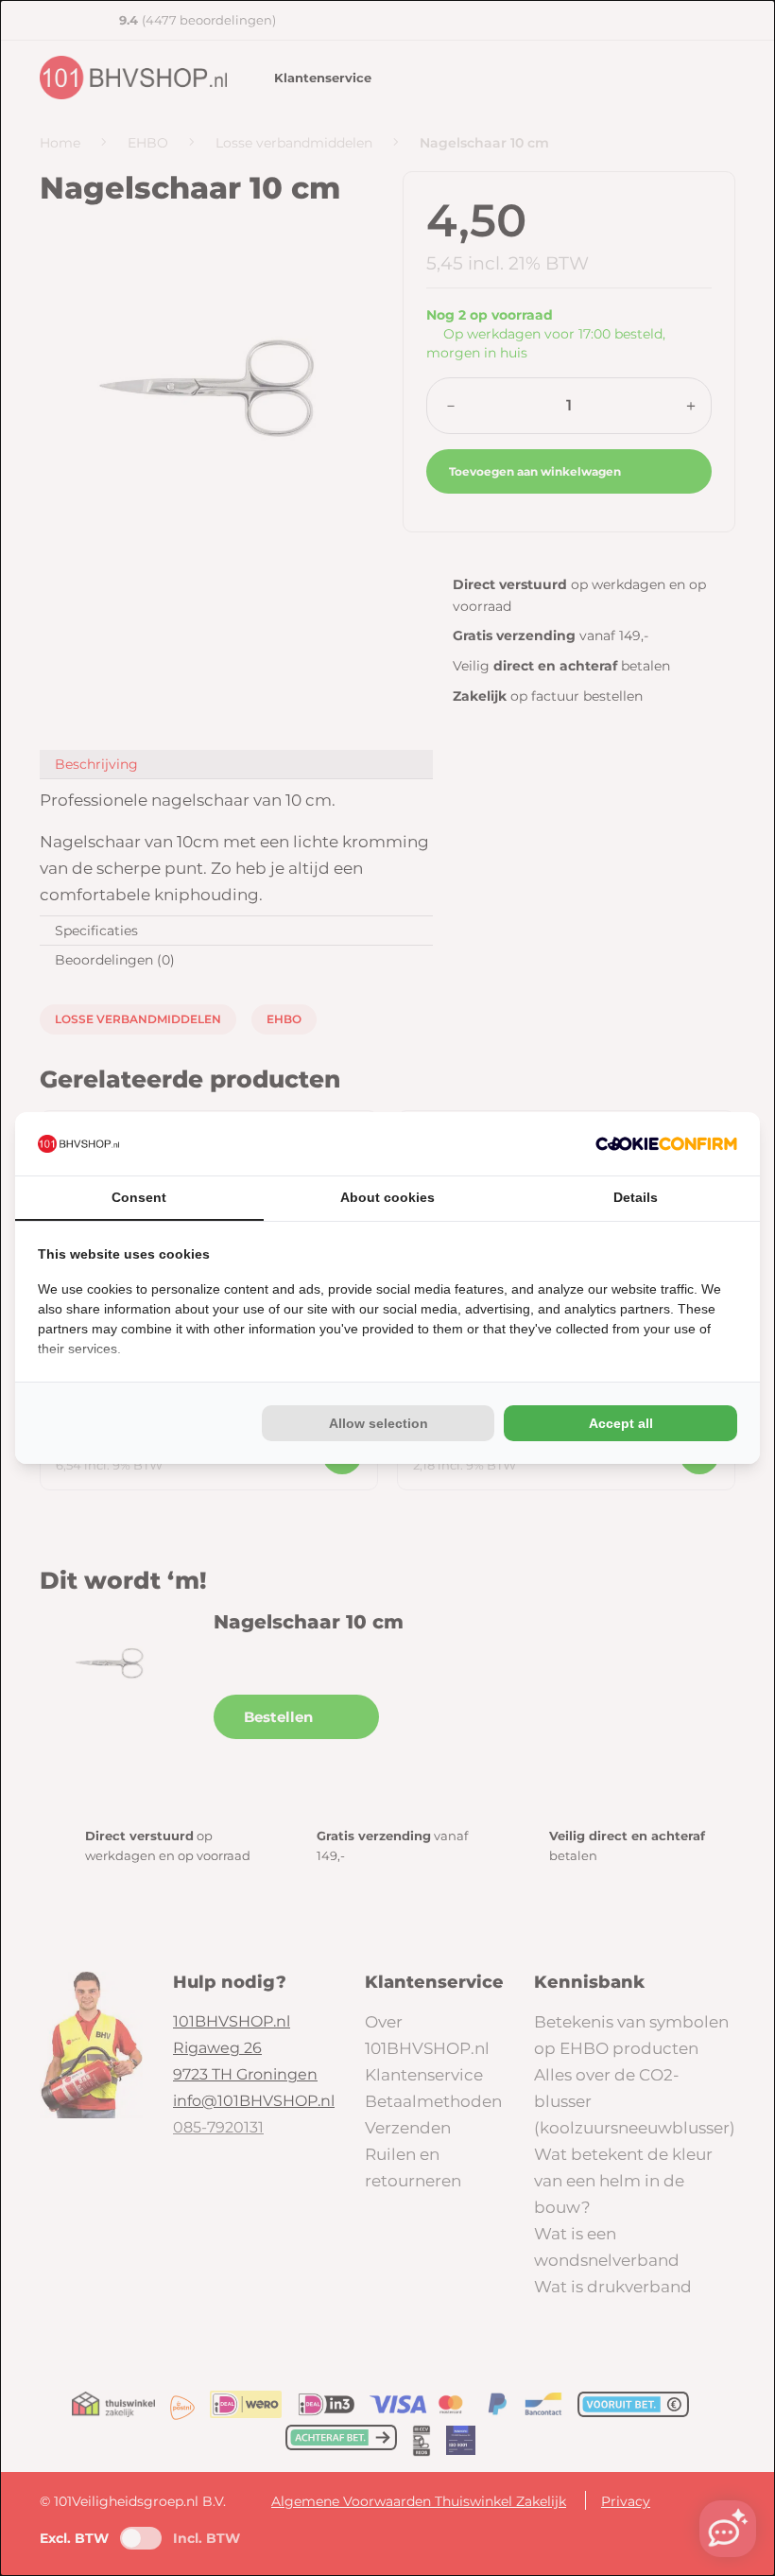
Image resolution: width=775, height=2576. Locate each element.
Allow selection (379, 1423)
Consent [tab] (139, 1197)
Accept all (621, 1423)
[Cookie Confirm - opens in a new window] (666, 1144)
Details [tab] (636, 1197)
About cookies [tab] (387, 1197)
